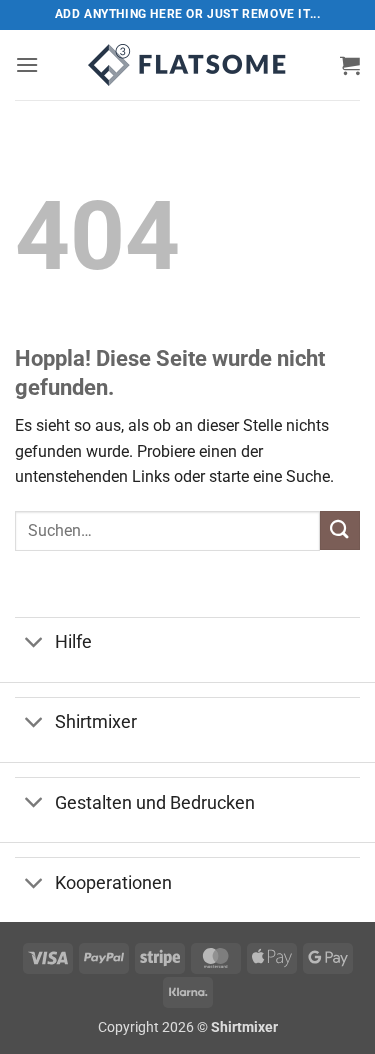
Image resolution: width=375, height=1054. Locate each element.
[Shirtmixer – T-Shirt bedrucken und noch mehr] (188, 65)
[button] (27, 64)
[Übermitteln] (340, 530)
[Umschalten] (34, 644)
